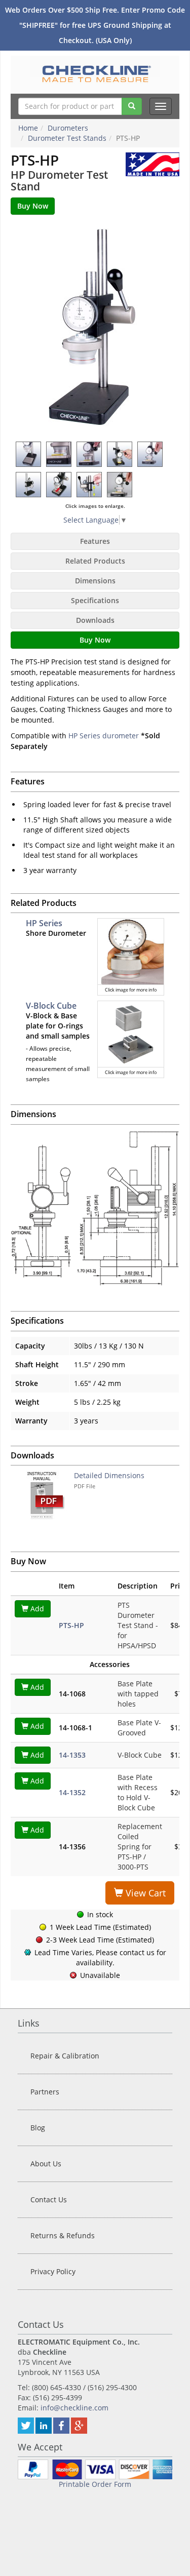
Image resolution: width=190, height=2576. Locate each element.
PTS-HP (71, 1625)
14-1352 (72, 1792)
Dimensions (95, 581)
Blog (38, 2128)
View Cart (144, 1893)
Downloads (95, 620)
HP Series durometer (104, 736)
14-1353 (72, 1755)
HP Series (44, 923)
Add (36, 1609)
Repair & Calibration (65, 2056)
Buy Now (95, 640)
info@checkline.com (74, 2408)
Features (95, 541)
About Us (46, 2164)
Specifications (95, 600)
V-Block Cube (51, 1006)
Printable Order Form (95, 2484)
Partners (45, 2092)
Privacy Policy (53, 2271)
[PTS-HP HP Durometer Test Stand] (95, 328)
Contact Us (49, 2199)
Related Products (95, 561)
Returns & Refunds (63, 2235)
